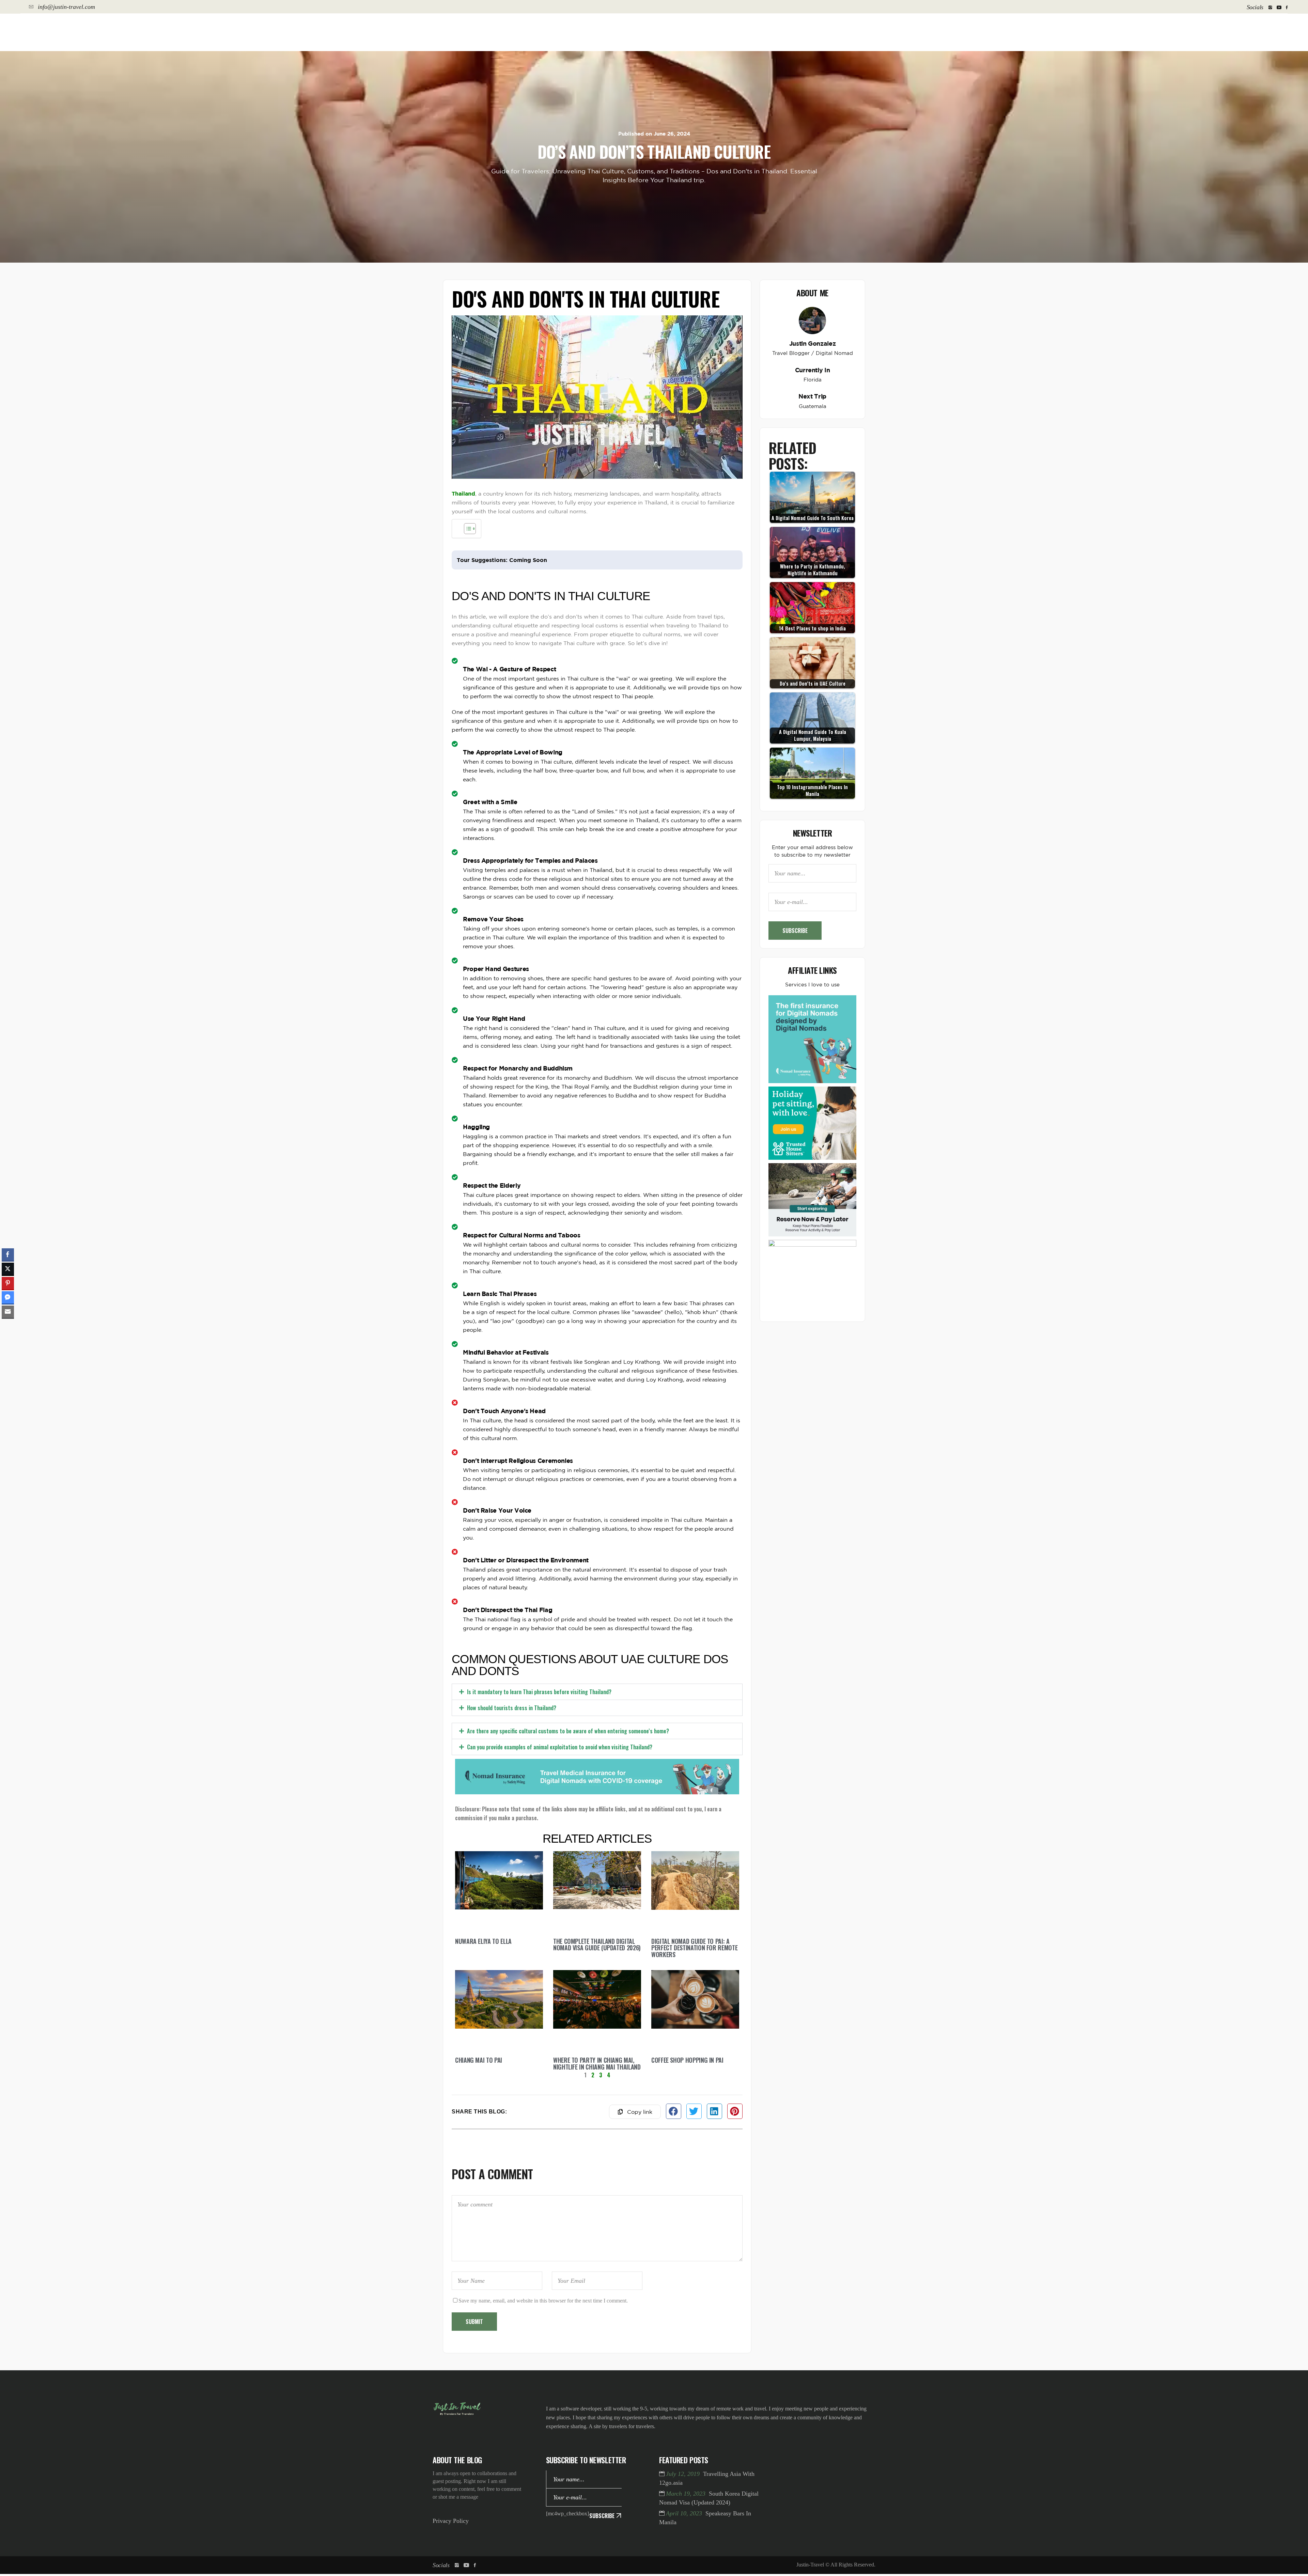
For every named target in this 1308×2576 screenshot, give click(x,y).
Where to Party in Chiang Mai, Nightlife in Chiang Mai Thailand (597, 2134)
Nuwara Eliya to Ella (483, 2011)
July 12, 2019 (684, 2544)
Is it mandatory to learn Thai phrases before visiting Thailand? (539, 1692)
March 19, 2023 (687, 2564)
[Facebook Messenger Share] (8, 1297)
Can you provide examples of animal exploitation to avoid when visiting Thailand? (560, 1817)
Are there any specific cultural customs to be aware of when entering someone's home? (568, 1766)
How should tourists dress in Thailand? (512, 1743)
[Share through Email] (8, 1312)
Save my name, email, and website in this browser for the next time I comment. (543, 2370)
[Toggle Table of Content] (466, 529)
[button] (597, 1692)
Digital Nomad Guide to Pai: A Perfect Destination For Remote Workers (694, 2018)
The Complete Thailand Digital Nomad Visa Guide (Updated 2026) (597, 2015)
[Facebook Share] (8, 1254)
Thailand (463, 494)
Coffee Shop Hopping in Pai (687, 2130)
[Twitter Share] (8, 1269)
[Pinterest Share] (8, 1283)
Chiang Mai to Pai (479, 2130)
